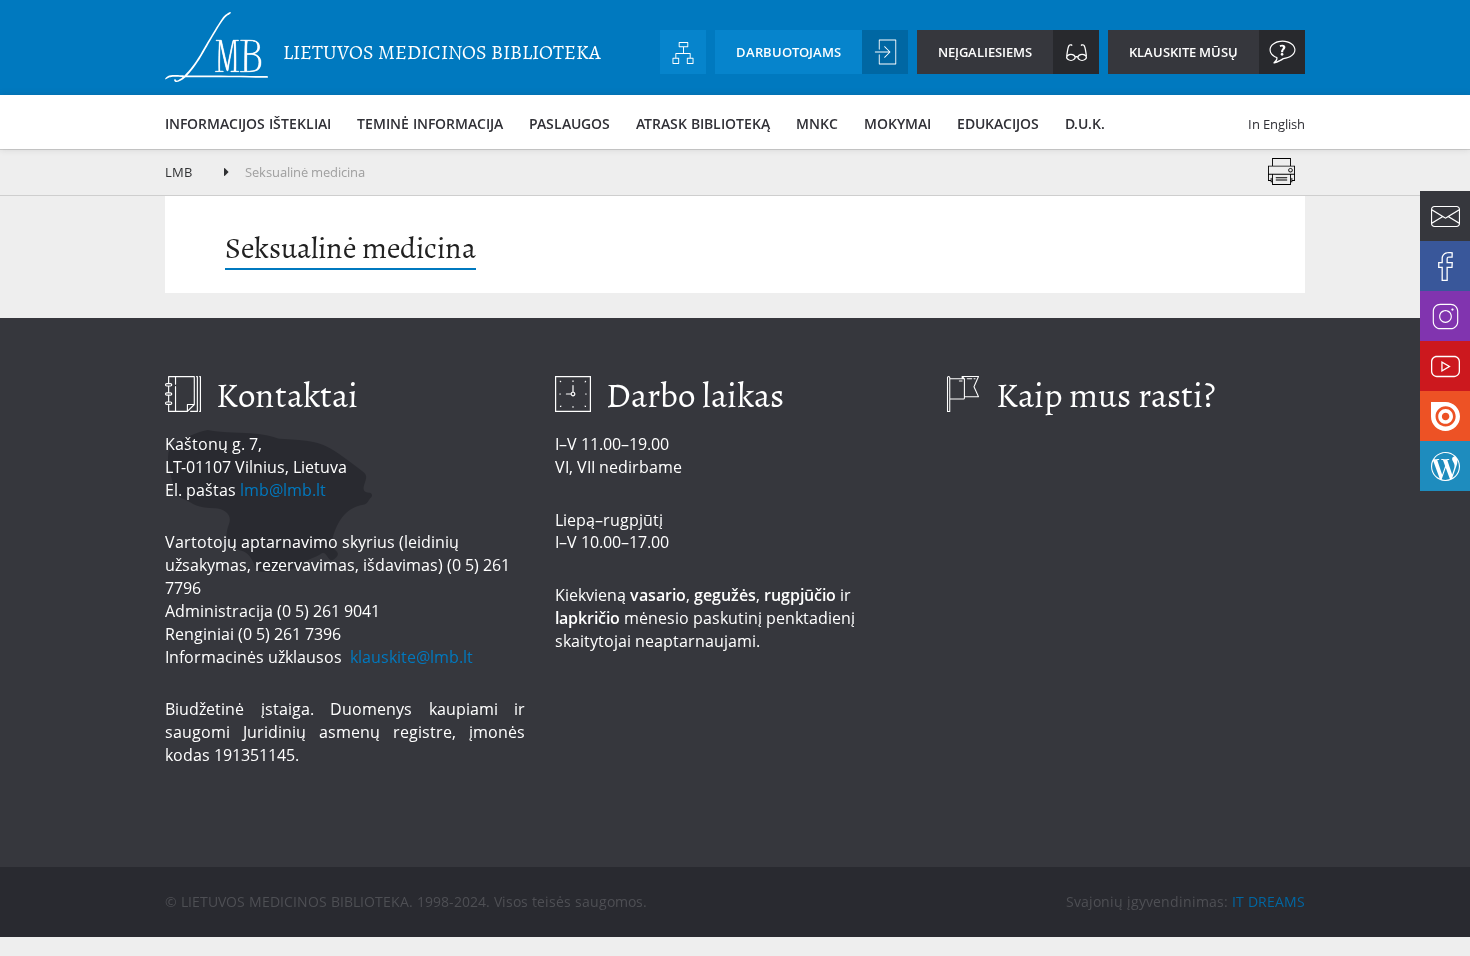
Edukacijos (998, 123)
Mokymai (897, 123)
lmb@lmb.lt (283, 490)
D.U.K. (1085, 123)
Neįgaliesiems (985, 52)
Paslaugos (569, 123)
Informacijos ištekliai (248, 123)
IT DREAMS (1268, 901)
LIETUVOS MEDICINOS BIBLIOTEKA (442, 52)
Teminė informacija (430, 123)
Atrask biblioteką (703, 123)
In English (1276, 124)
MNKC (817, 123)
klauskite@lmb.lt (413, 657)
